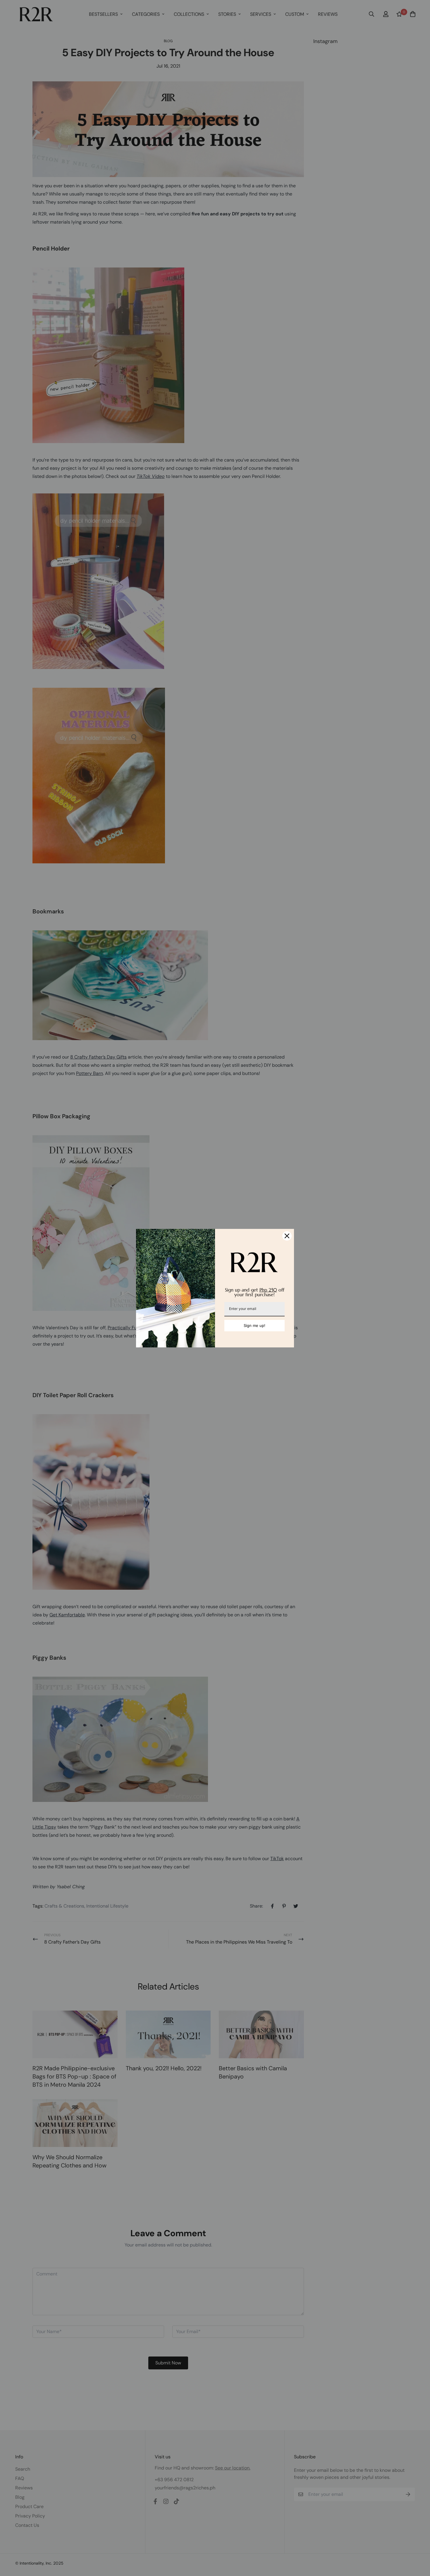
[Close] (287, 1236)
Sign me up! (254, 1325)
